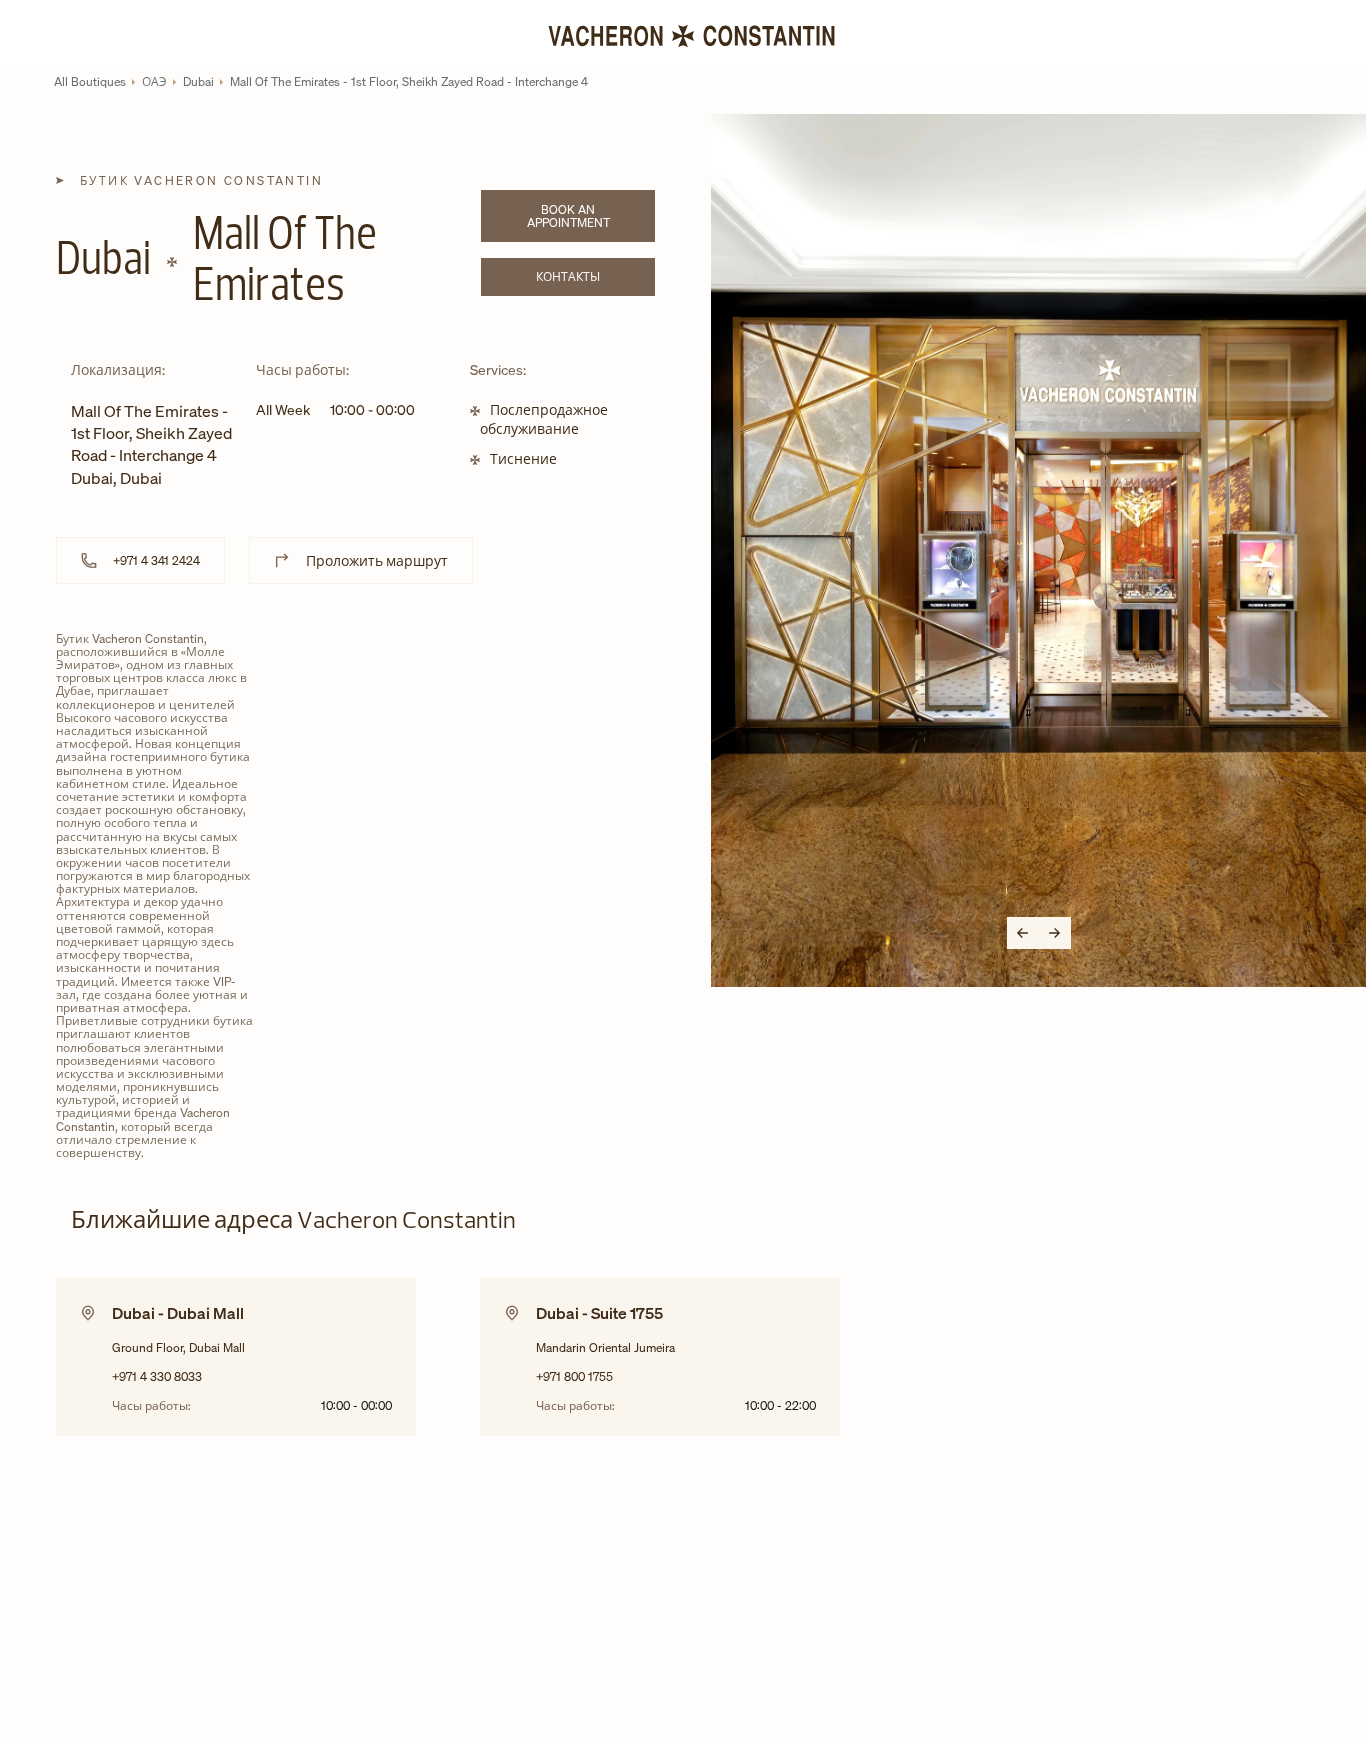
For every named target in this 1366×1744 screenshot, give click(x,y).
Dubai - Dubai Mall (178, 1313)
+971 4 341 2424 (156, 560)
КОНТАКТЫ (595, 279)
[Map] (478, 785)
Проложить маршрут (377, 560)
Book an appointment (591, 216)
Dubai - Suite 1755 (599, 1313)
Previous (1023, 933)
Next (1055, 933)
